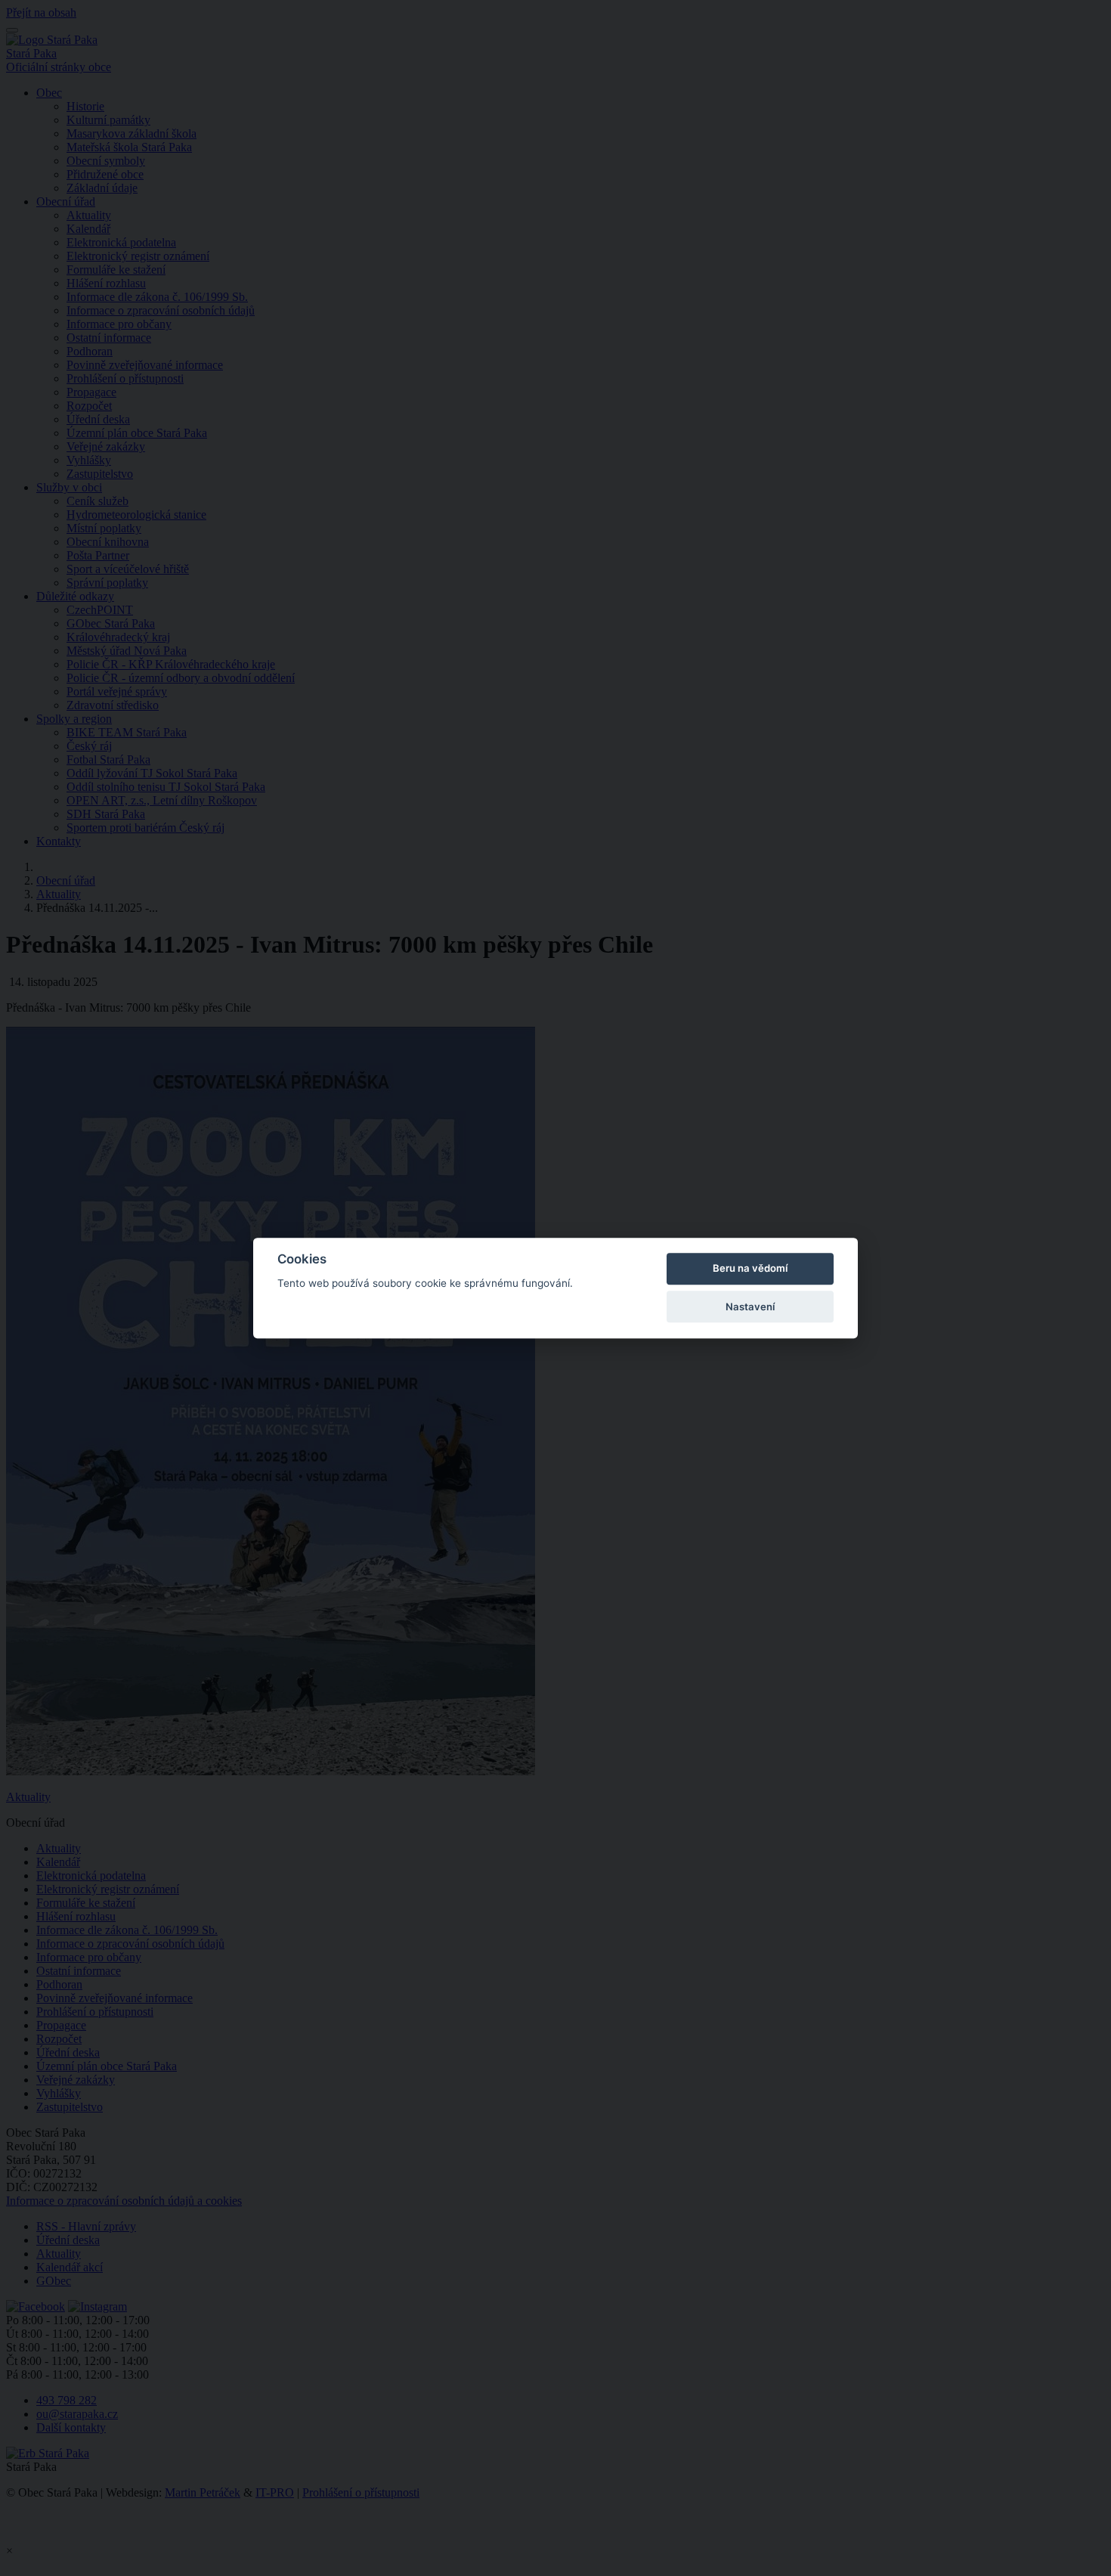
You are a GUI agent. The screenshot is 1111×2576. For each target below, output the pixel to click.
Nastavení (750, 1307)
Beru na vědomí (750, 1269)
